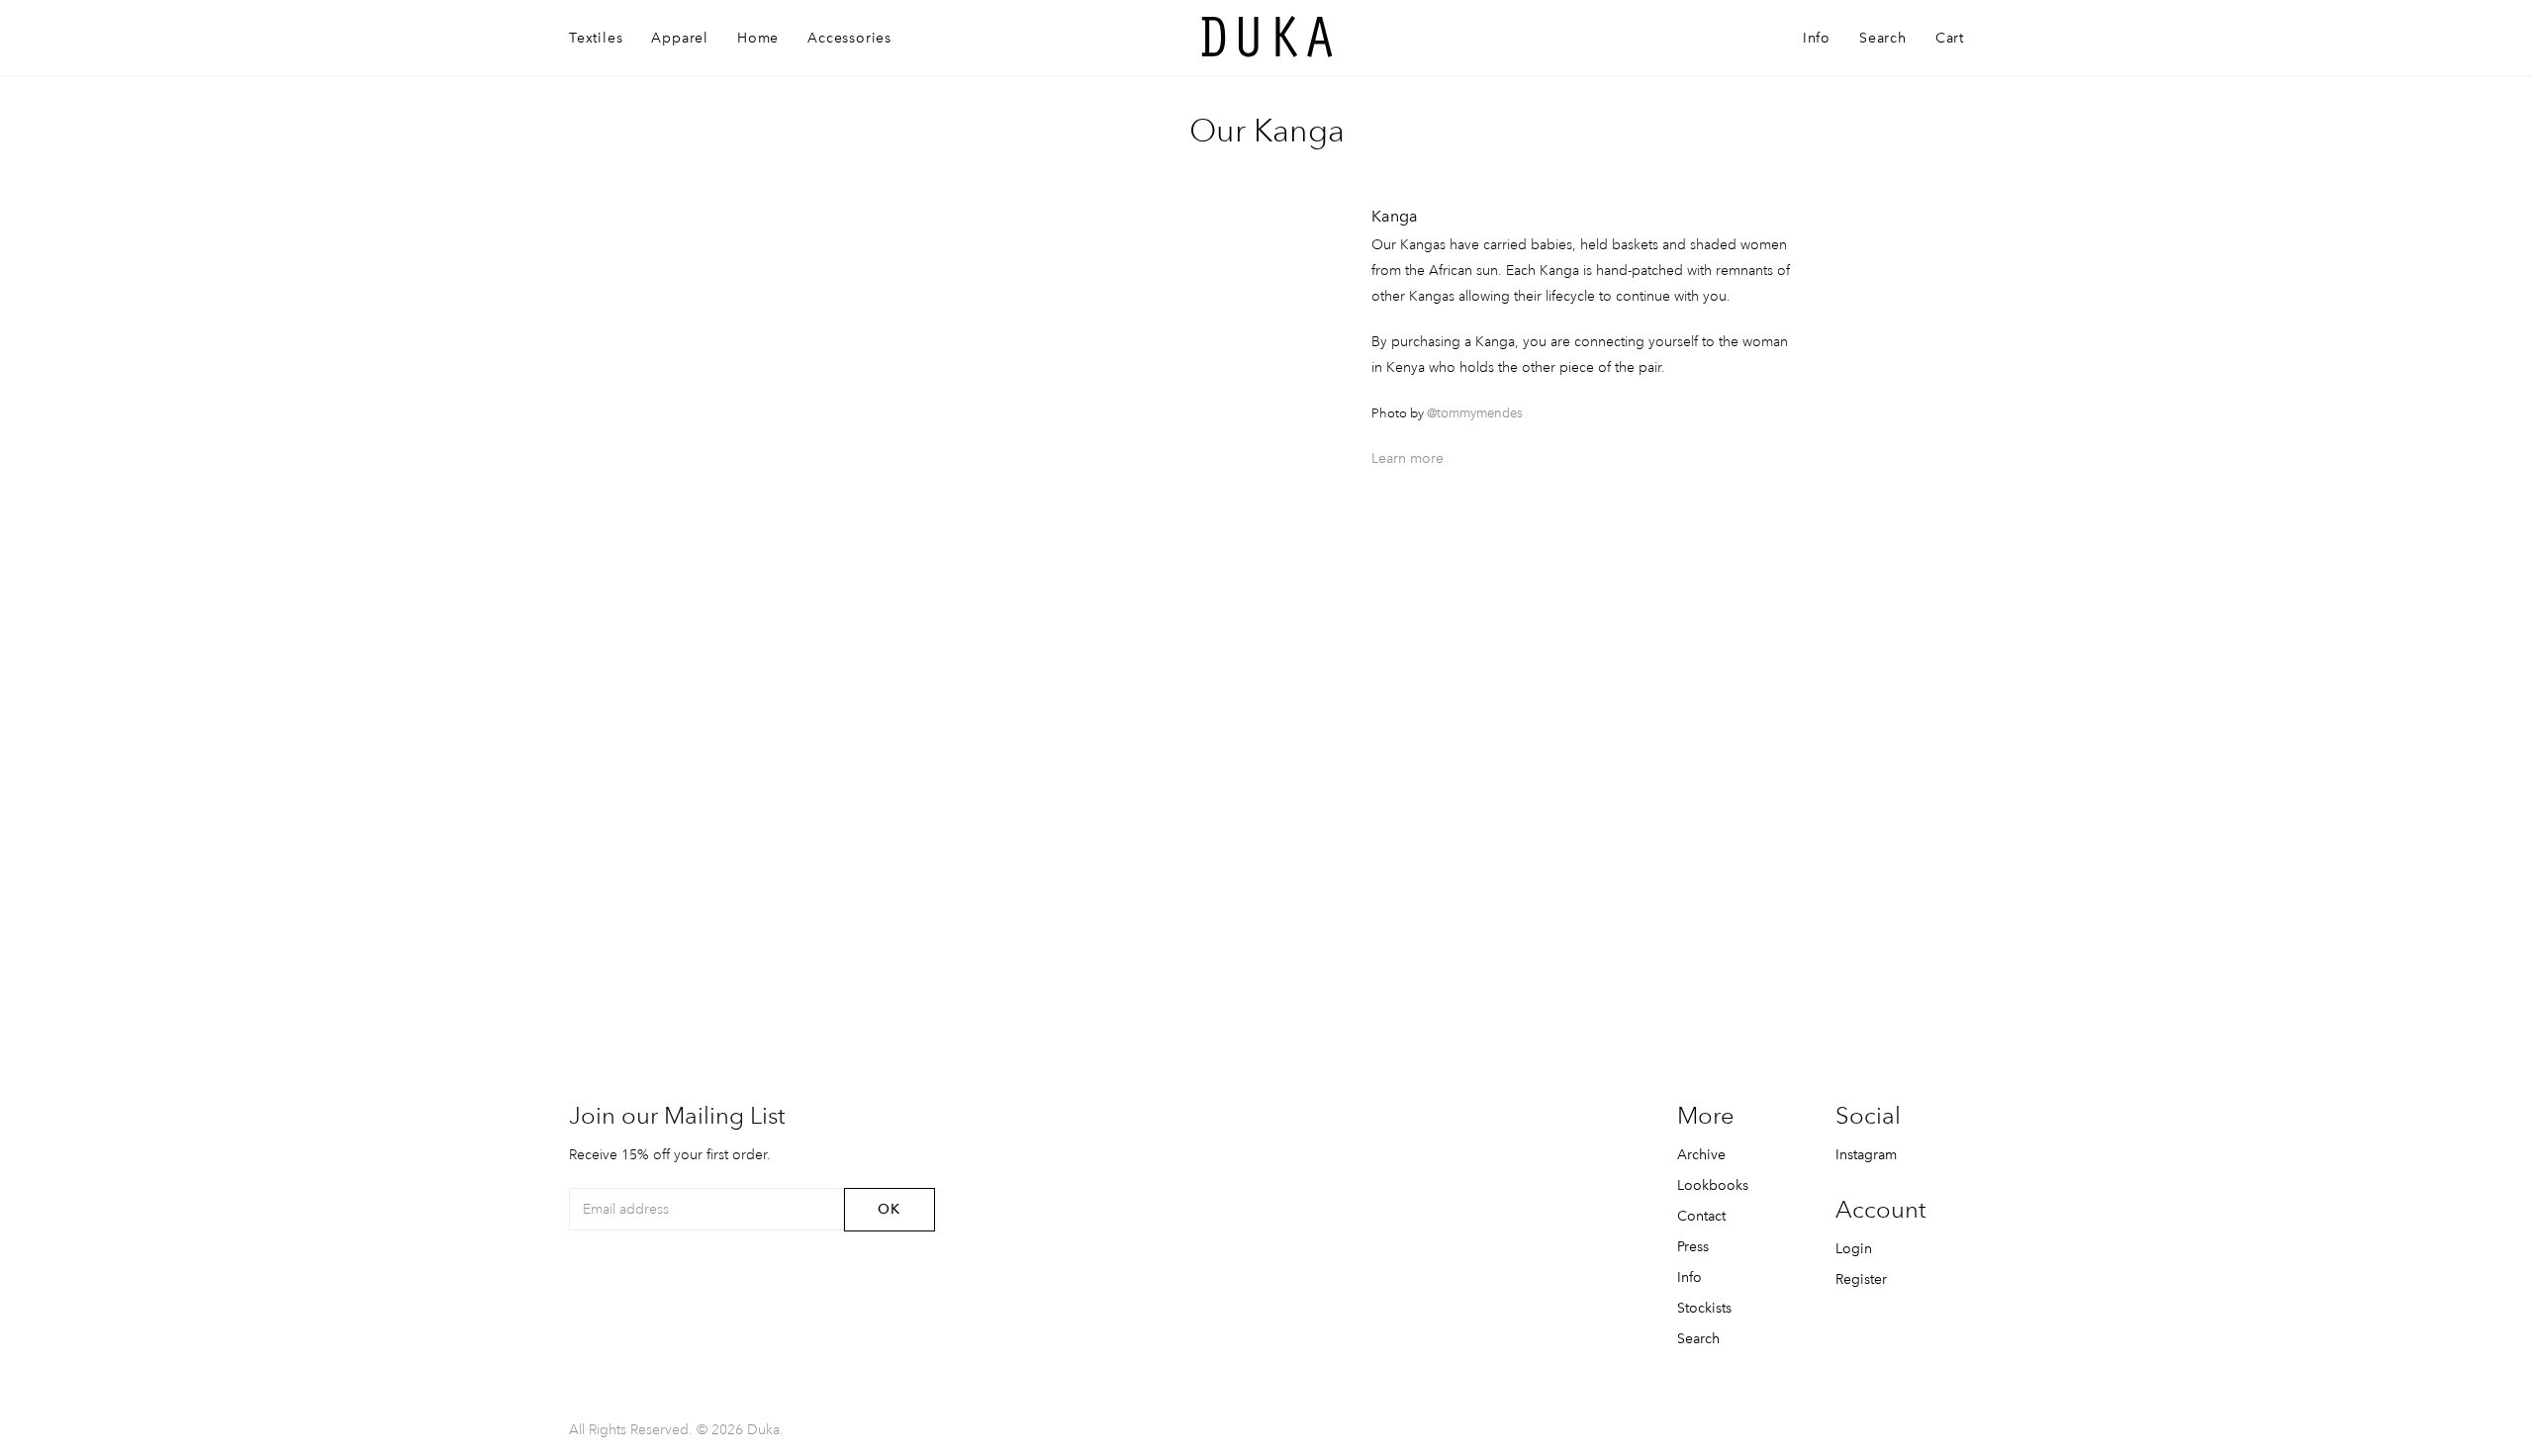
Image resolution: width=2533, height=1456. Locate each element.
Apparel (680, 38)
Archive (1701, 1154)
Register (1861, 1279)
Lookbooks (1713, 1185)
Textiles (596, 38)
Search (1883, 38)
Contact (1701, 1216)
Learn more (1407, 458)
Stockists (1704, 1308)
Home (758, 38)
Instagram (1866, 1154)
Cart (1950, 38)
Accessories (849, 38)
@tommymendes (1475, 413)
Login (1854, 1248)
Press (1693, 1246)
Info (1817, 38)
